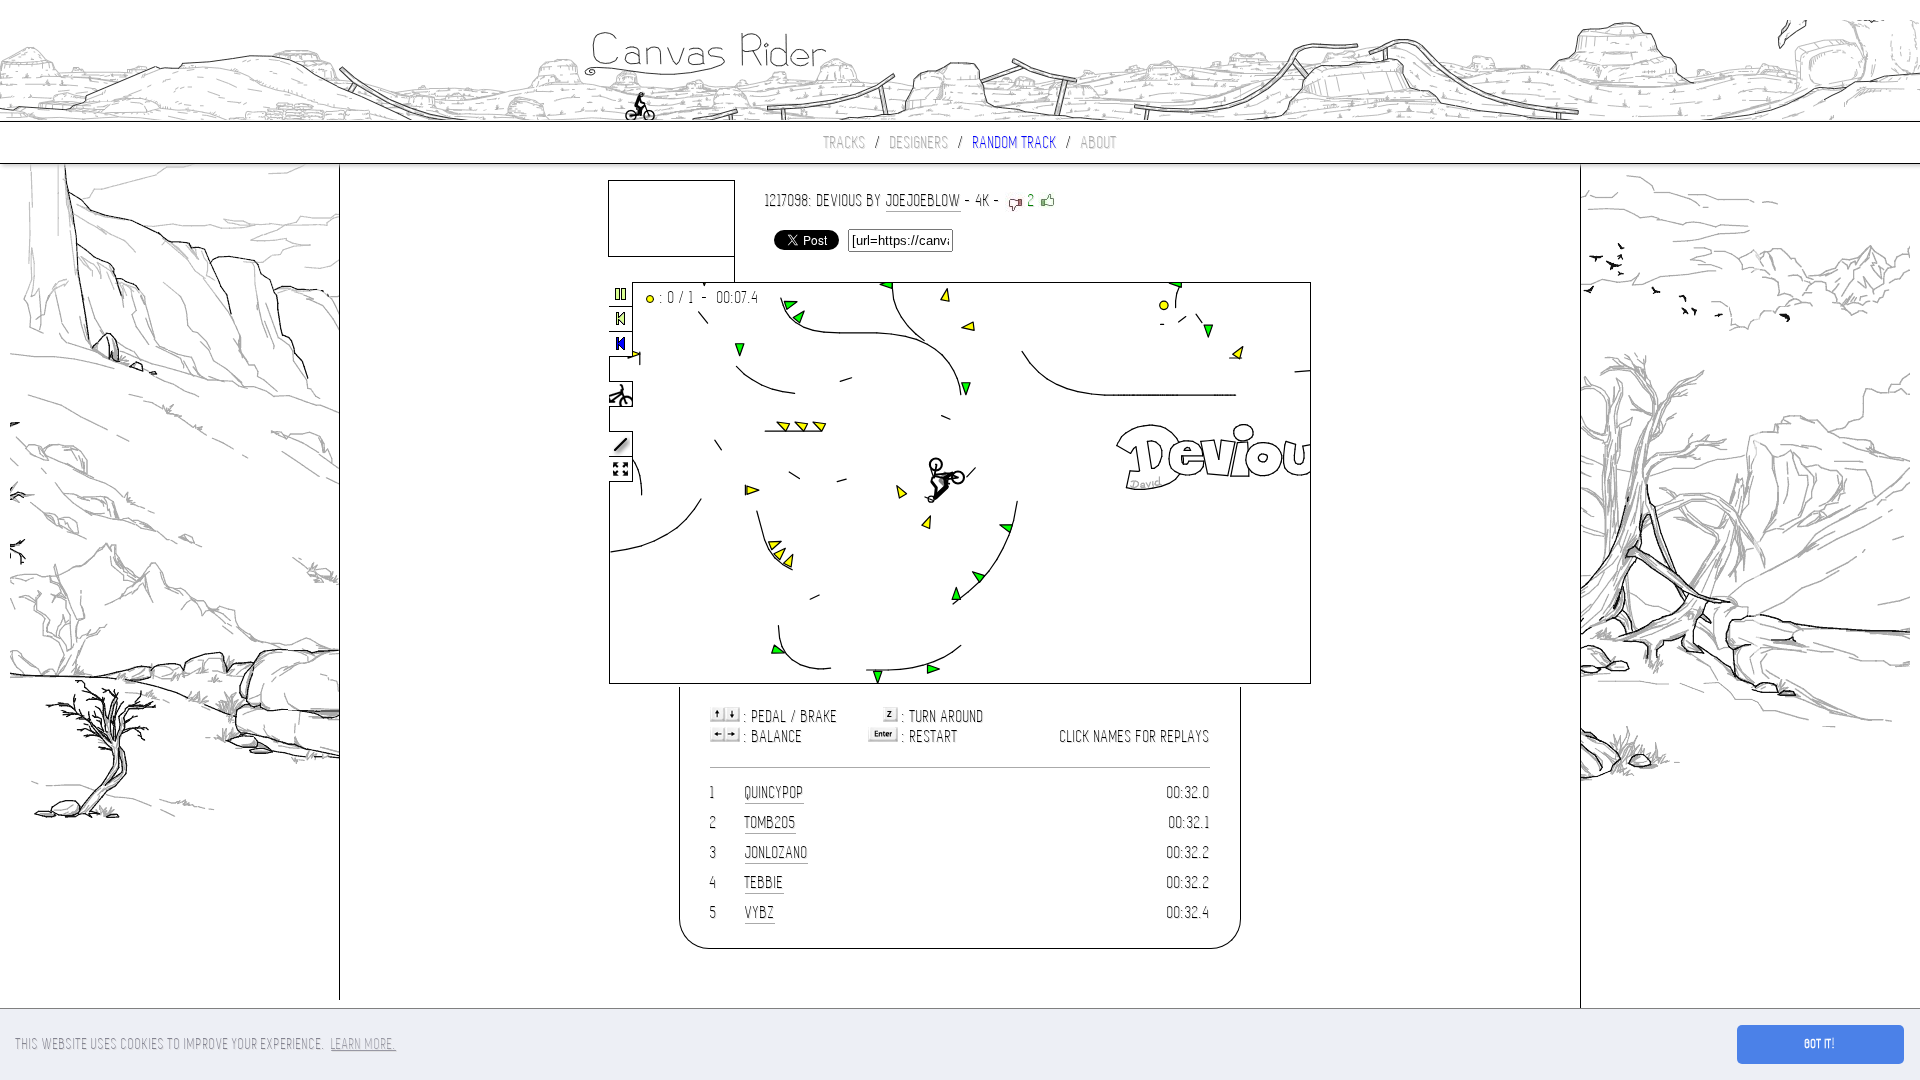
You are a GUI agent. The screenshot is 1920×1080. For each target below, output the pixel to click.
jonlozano (776, 852)
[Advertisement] (424, 484)
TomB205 (770, 822)
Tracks (845, 142)
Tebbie (764, 882)
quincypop (774, 792)
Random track (1015, 142)
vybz (760, 912)
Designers (919, 142)
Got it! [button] (1820, 1044)
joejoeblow (923, 200)
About (1099, 142)
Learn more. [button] (363, 1044)
